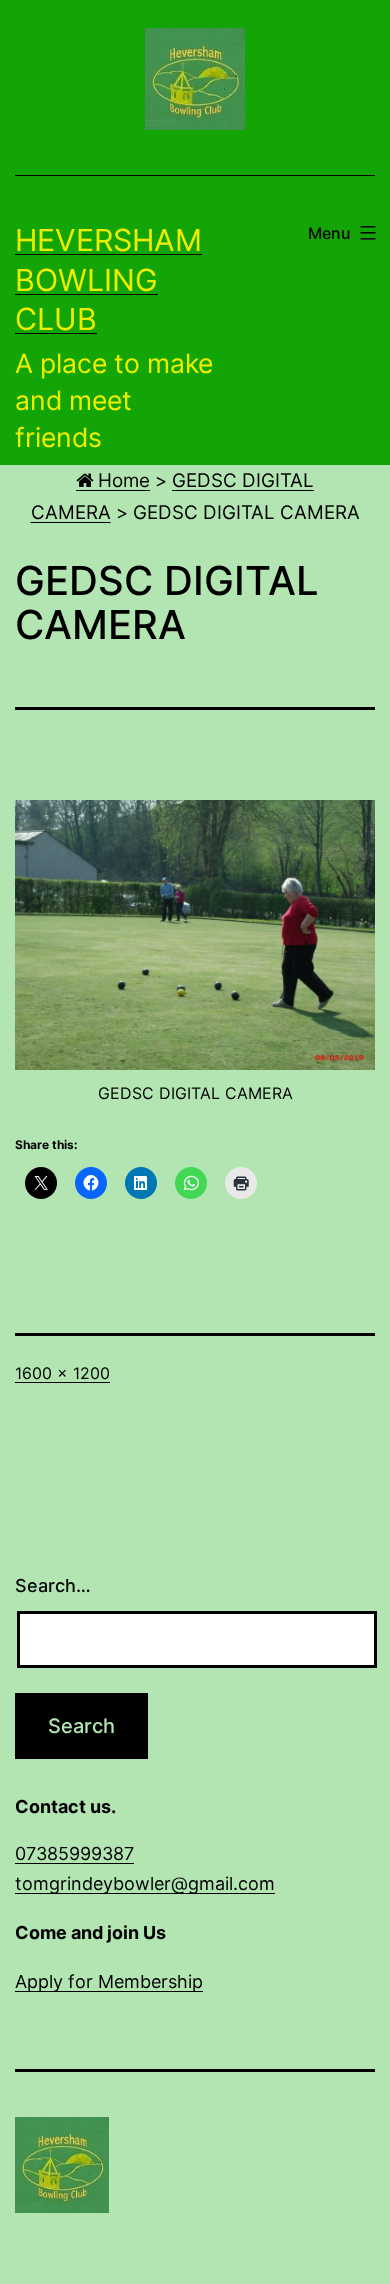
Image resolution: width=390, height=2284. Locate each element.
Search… (53, 1585)
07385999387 (74, 1853)
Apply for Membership (109, 1981)
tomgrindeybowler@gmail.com (145, 1883)
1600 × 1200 (62, 1373)
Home (121, 480)
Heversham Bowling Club (108, 279)
